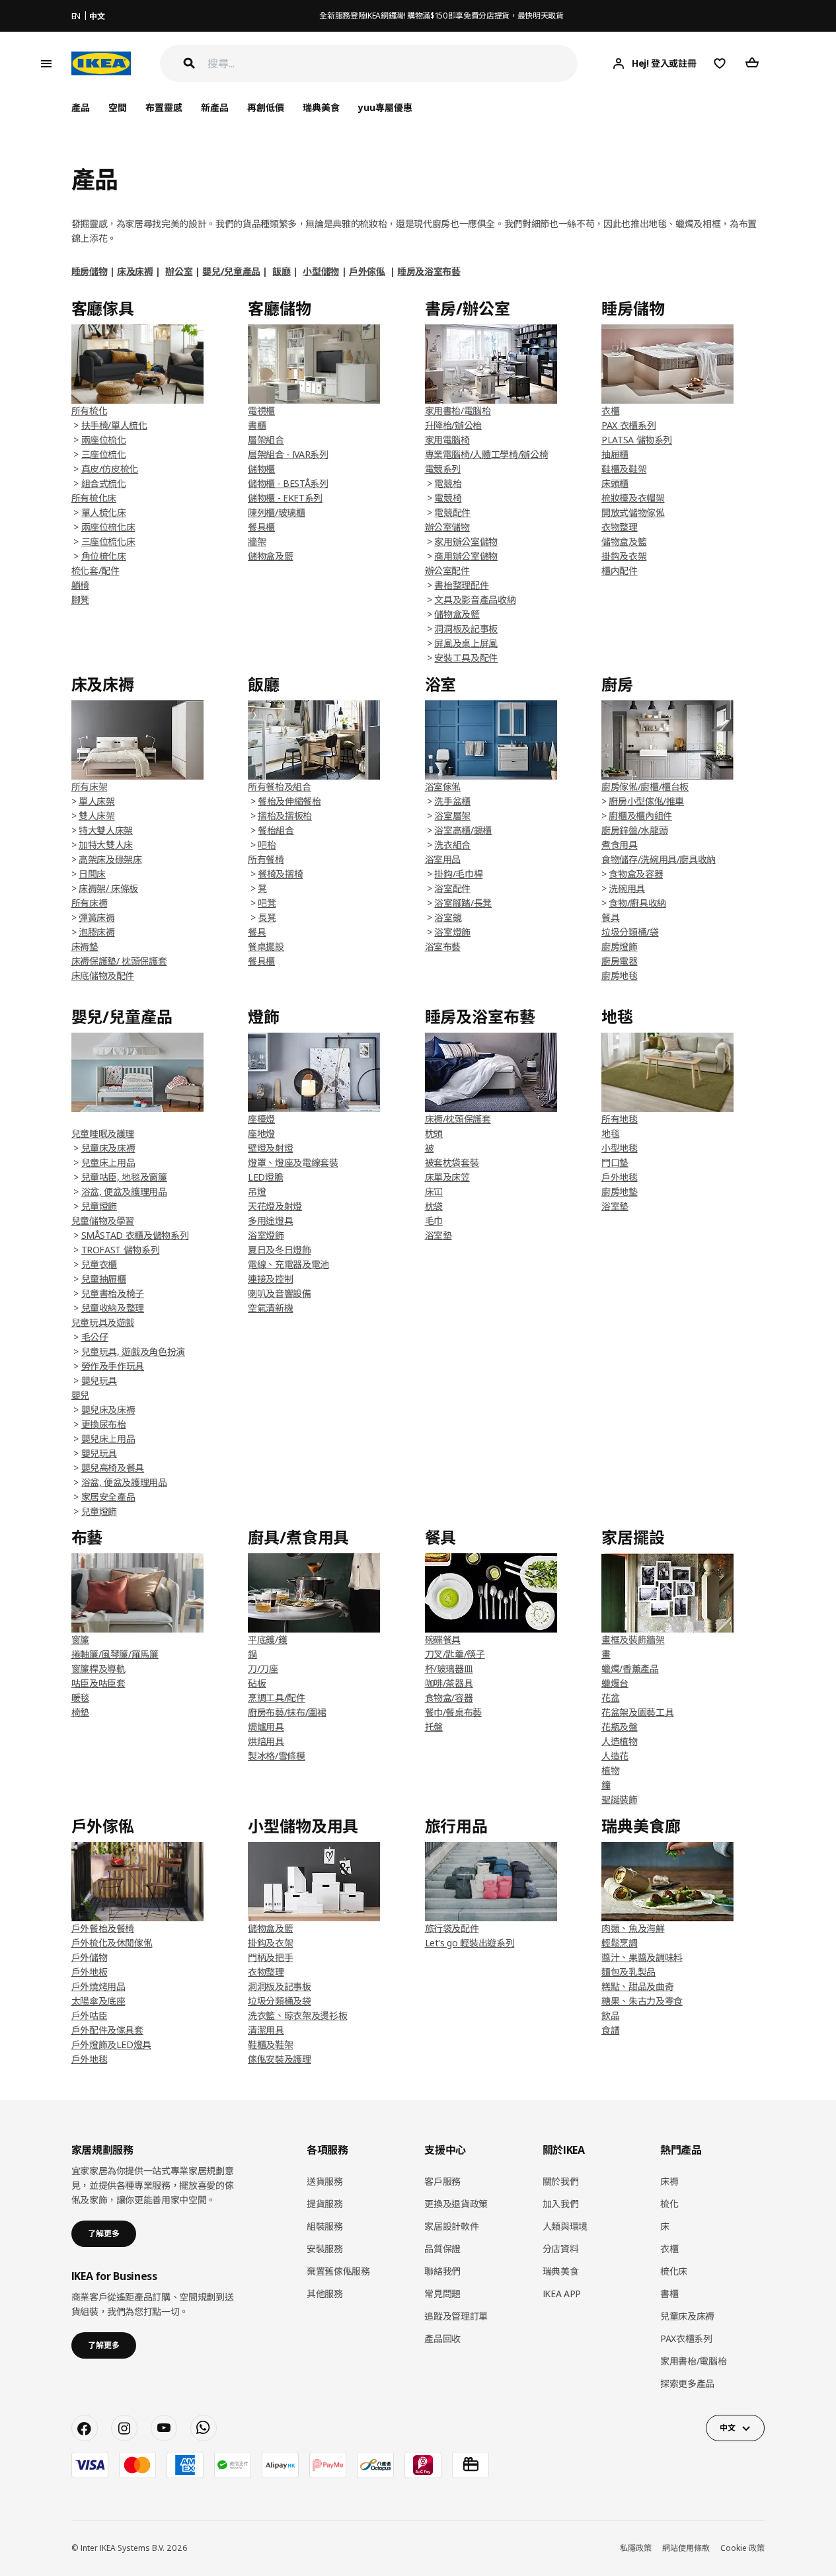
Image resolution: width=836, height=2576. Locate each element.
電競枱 (448, 483)
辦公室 (179, 271)
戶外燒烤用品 (98, 1986)
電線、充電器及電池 (288, 1264)
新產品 (215, 107)
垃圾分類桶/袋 (630, 932)
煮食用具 (620, 845)
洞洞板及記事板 (466, 629)
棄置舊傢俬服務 (338, 2271)
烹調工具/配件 (277, 1698)
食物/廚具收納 (637, 903)
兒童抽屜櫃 (104, 1279)
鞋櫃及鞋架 (624, 469)
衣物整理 (620, 527)
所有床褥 (90, 903)
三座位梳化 (104, 454)
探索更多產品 (687, 2383)
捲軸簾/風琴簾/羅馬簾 (115, 1654)
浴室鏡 (448, 917)
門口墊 (615, 1162)
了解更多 (104, 2233)
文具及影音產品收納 (475, 600)
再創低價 (266, 107)
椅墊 (80, 1712)
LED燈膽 (265, 1177)
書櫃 (257, 425)
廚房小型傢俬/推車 (646, 801)
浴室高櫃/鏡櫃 (463, 830)
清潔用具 (266, 2030)
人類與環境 (565, 2226)
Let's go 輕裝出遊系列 (470, 1943)
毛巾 (434, 1221)
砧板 (257, 1683)
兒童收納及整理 (113, 1308)
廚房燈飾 (620, 946)
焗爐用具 (266, 1727)
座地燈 (261, 1133)
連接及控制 (270, 1279)
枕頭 (434, 1133)
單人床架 (97, 801)
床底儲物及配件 (103, 975)
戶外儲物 (90, 1957)
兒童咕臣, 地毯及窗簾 (124, 1177)
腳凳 (80, 600)
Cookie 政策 (742, 2548)
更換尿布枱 (104, 1424)
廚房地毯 (620, 975)
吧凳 (267, 903)
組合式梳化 (104, 483)
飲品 (610, 2015)
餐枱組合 (276, 830)
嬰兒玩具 (99, 1380)
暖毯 (80, 1698)
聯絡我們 (442, 2271)
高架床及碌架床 (110, 859)
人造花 (615, 1756)
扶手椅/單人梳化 (114, 425)
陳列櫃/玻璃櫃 (277, 512)
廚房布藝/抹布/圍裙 (287, 1712)
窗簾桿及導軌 (98, 1669)
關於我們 (561, 2181)
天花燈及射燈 (275, 1206)
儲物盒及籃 (270, 556)
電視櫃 (261, 411)
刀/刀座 (263, 1669)
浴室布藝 (443, 946)
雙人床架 (97, 816)
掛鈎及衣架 (624, 556)
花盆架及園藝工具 (637, 1712)
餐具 (610, 917)
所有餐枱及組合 (280, 787)
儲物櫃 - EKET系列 (285, 498)
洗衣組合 (452, 845)
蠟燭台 (615, 1683)
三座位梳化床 (108, 541)
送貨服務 (325, 2181)
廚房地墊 (620, 1192)
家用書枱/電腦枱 (458, 411)
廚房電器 (620, 961)
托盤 (434, 1727)
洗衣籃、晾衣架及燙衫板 (297, 2015)
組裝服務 (325, 2226)
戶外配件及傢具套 (107, 2030)
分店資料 (561, 2249)
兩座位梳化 (104, 440)
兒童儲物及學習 (103, 1221)
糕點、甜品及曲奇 (637, 1986)
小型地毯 (620, 1148)
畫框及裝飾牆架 (633, 1639)
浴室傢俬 (443, 787)
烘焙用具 (266, 1741)
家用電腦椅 (447, 440)
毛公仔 (95, 1337)
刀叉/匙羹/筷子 (455, 1654)
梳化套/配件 (95, 570)
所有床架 (90, 787)
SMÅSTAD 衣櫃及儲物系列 (135, 1235)
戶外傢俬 (367, 271)
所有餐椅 (266, 859)
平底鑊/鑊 (267, 1639)
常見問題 (442, 2294)
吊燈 (257, 1192)
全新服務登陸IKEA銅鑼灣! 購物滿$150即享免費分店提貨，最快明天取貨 (441, 16)
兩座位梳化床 (108, 527)
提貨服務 (325, 2204)
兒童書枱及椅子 (113, 1293)
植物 (610, 1770)
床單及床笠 (447, 1177)
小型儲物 (321, 271)
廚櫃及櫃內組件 (640, 816)
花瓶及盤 (620, 1727)
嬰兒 (80, 1395)
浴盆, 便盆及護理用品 (124, 1192)
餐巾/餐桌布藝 (454, 1712)
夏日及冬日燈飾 (280, 1250)
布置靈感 (164, 107)
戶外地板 (90, 1972)
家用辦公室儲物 (466, 541)
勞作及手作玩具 (113, 1366)
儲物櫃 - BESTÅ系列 (288, 483)
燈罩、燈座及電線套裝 (293, 1162)
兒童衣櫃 (99, 1264)
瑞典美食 (321, 107)
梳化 (669, 2204)
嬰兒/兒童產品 (231, 271)
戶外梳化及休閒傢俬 (112, 1943)
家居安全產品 (108, 1497)
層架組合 (266, 440)
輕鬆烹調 (620, 1943)
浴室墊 (438, 1235)
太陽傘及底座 (98, 2001)
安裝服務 (325, 2249)
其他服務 (325, 2294)
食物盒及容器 (636, 874)
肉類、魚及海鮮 (633, 1928)
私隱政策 (636, 2548)
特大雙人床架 (106, 830)
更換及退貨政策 (456, 2204)
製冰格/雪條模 (277, 1756)
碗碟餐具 (443, 1639)
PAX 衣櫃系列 (628, 425)
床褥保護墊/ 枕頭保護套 (119, 961)
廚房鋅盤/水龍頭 (634, 830)
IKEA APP (562, 2294)
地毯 (610, 1133)
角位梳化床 (104, 556)
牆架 (257, 541)
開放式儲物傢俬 (633, 512)
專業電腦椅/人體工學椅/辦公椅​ (487, 454)
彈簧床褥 (97, 917)
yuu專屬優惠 (385, 107)
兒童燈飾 (99, 1206)
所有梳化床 (94, 498)
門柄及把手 (270, 1957)
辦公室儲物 (447, 527)
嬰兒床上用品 (108, 1439)
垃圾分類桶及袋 (280, 2001)
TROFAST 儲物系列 (121, 1250)
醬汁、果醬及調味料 (642, 1957)
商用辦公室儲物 (466, 556)
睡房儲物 (90, 271)
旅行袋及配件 (452, 1928)
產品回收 (442, 2338)
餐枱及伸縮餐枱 (289, 801)
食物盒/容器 (449, 1698)
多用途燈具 (270, 1221)
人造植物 (620, 1741)
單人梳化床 (104, 512)
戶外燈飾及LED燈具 (112, 2044)
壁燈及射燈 (270, 1148)
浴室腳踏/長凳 (463, 903)
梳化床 (674, 2271)
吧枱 (267, 845)
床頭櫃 (615, 483)
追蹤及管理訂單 (456, 2316)
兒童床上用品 (108, 1162)
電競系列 (443, 469)
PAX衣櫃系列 (686, 2338)
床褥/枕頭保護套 (458, 1119)
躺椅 (80, 585)
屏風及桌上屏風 (466, 643)
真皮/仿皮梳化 (110, 469)
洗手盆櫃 (452, 801)
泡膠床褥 (97, 932)
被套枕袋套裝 (452, 1162)
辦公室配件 (447, 570)
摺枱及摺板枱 (285, 816)
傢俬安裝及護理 (280, 2059)
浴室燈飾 (452, 932)
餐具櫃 (261, 527)
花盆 (610, 1698)
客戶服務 (442, 2181)
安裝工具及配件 (466, 658)
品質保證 (442, 2249)
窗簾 (80, 1639)
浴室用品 (443, 859)
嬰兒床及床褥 (108, 1410)
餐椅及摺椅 (280, 874)
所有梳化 (90, 411)
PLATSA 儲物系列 (637, 440)
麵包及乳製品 (628, 1972)
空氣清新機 (270, 1308)
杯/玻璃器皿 (449, 1669)
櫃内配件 (620, 570)
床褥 (669, 2181)
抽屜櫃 (615, 454)
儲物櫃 (261, 469)
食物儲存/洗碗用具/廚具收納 (659, 859)
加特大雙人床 (106, 845)
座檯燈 (261, 1119)
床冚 (434, 1192)
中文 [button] (727, 2428)
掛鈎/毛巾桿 (458, 874)
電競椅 (448, 498)
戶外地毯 (620, 1177)
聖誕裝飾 (620, 1799)
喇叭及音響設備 (280, 1293)
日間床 (92, 874)
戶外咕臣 (90, 2015)
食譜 (610, 2030)
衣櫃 (610, 411)
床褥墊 (85, 946)
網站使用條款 (686, 2548)
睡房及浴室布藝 (429, 271)
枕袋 (434, 1206)
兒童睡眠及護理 (103, 1133)
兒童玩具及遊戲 (103, 1322)
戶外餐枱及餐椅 (103, 1928)
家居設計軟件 (451, 2226)
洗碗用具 (627, 888)
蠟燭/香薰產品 (630, 1669)
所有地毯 (620, 1119)
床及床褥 (135, 271)
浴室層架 (452, 816)
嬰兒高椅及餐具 (113, 1468)
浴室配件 (452, 888)
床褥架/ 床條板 (108, 888)
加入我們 (561, 2204)
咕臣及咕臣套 (98, 1683)
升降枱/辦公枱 (454, 425)
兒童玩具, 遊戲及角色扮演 (133, 1351)
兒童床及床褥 (108, 1148)
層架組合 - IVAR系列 (288, 454)
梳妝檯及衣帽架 (633, 498)
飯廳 (281, 271)
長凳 (267, 917)
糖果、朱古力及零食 (642, 2001)
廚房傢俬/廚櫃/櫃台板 (645, 787)
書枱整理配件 (461, 585)
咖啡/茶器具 (449, 1683)
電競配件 (452, 512)
